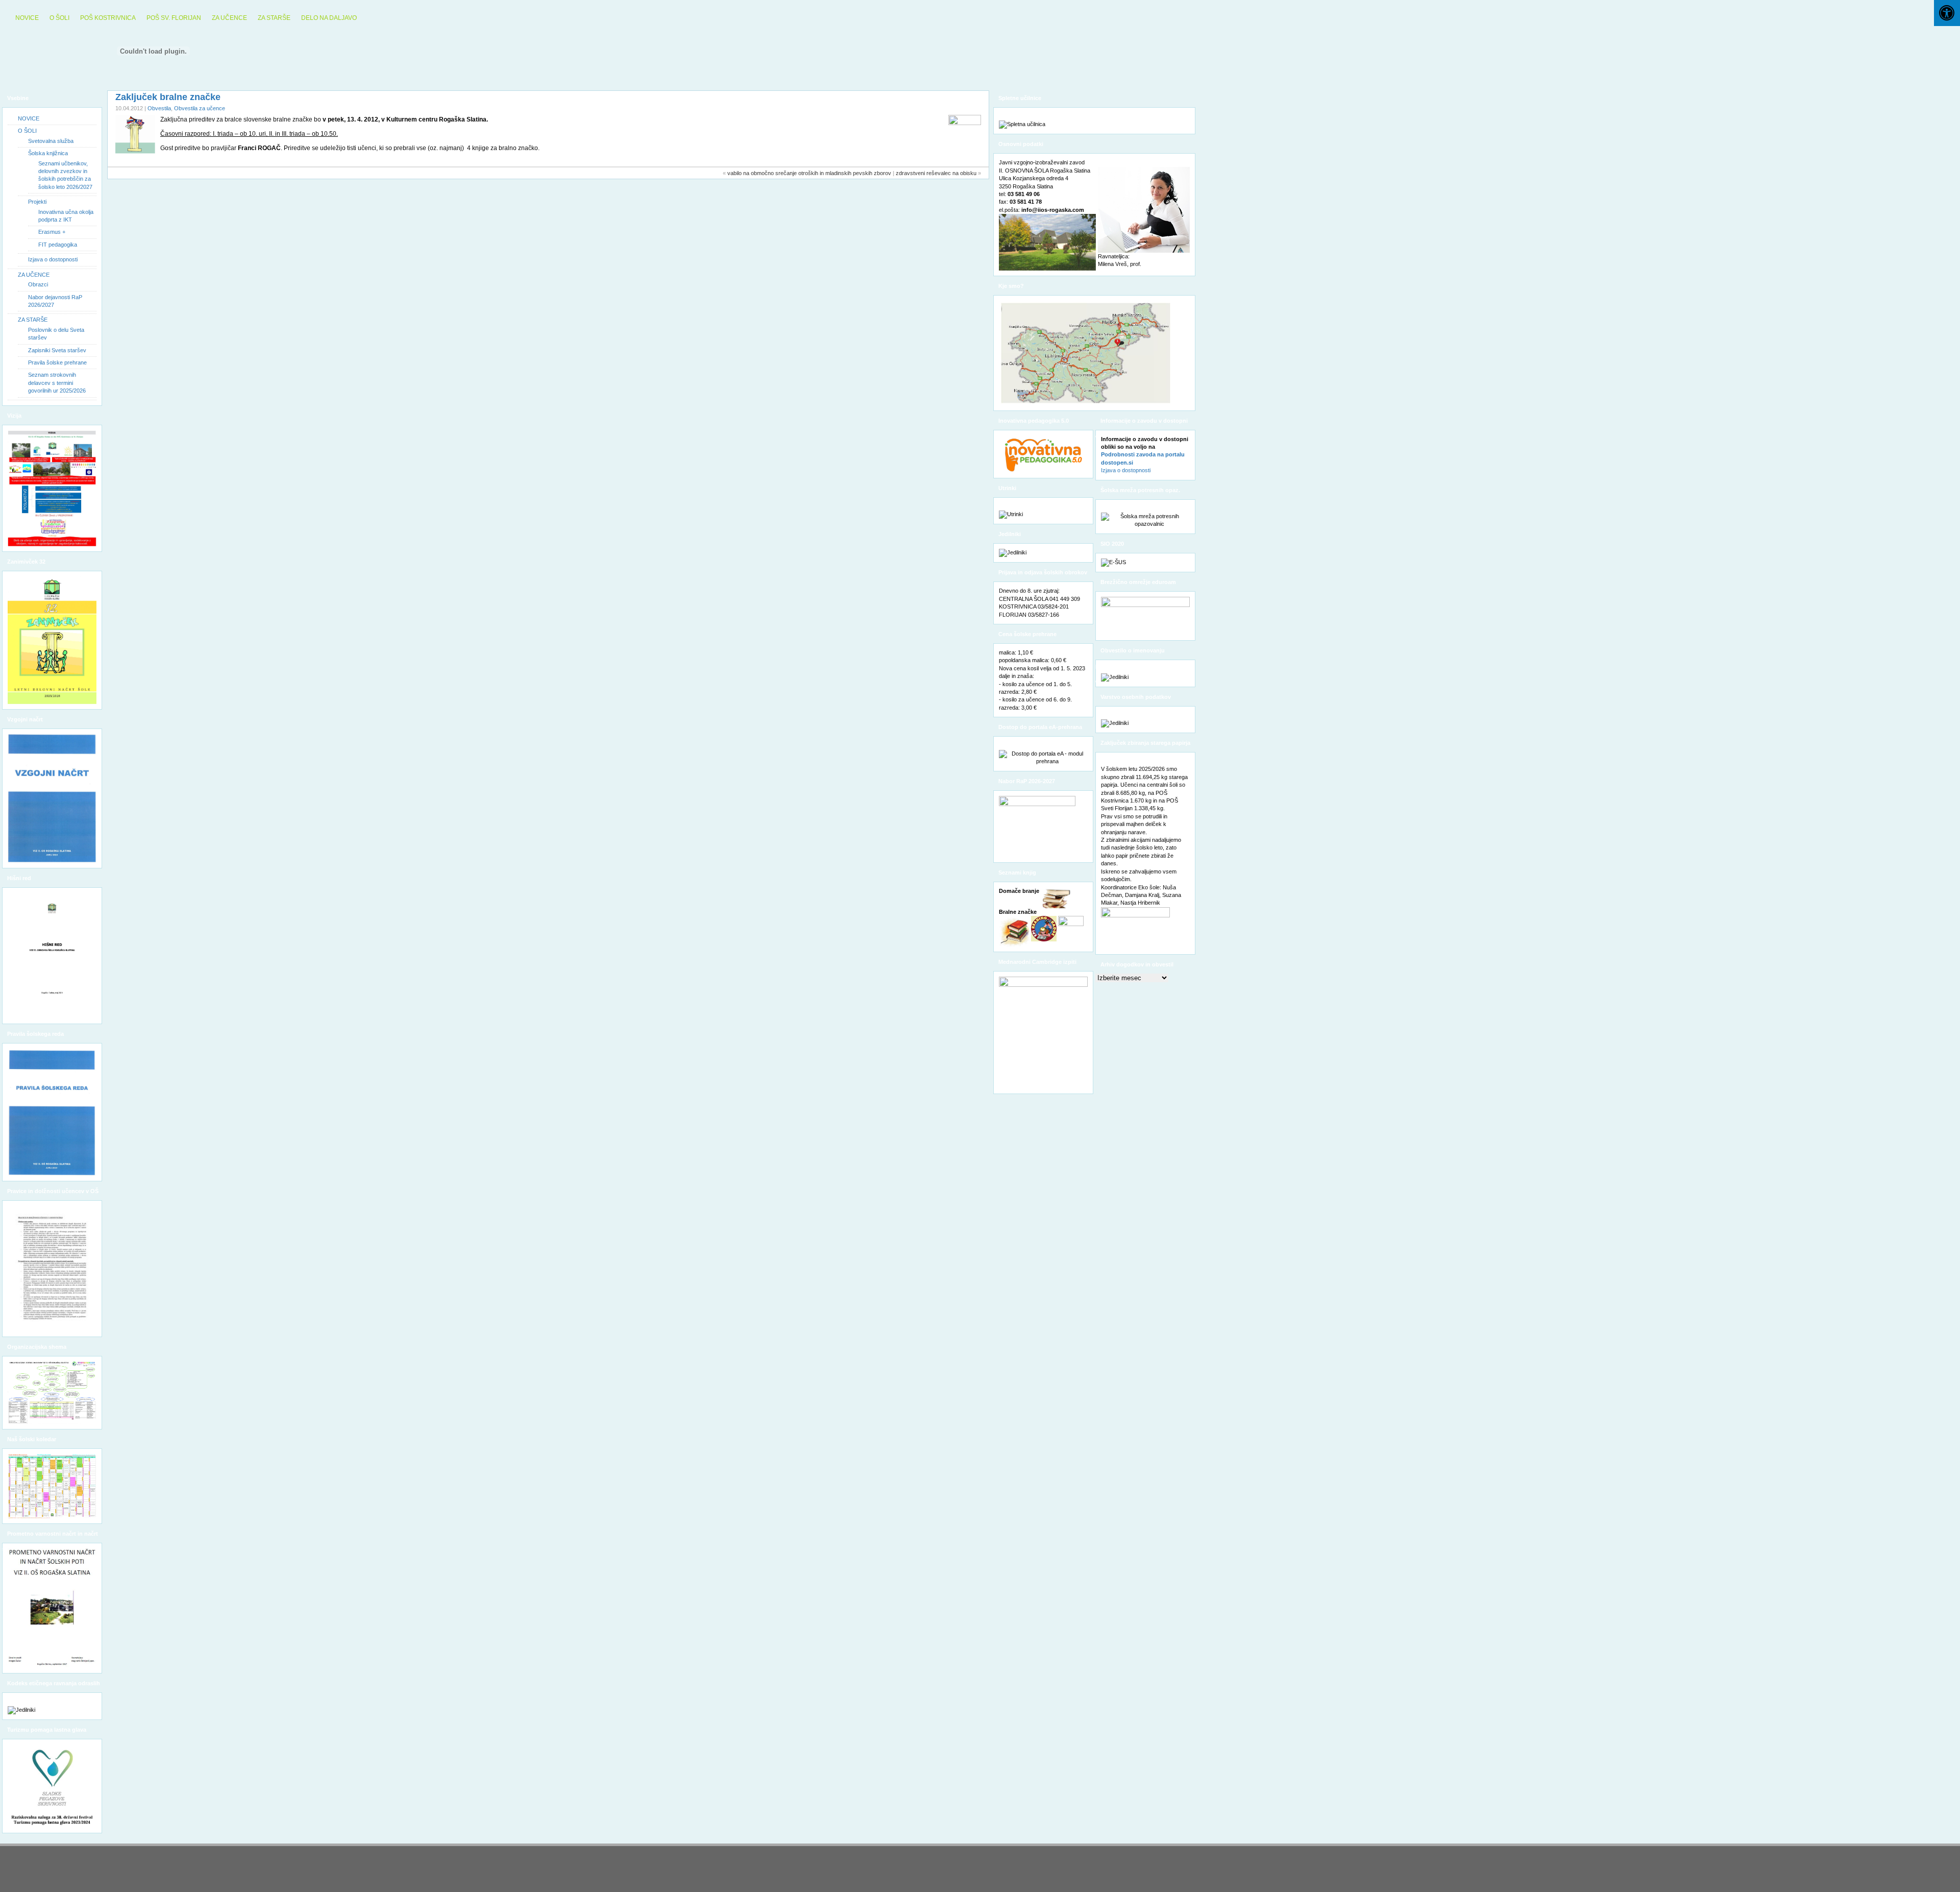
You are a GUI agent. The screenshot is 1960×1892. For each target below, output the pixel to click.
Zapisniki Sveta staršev (57, 350)
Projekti (37, 202)
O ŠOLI (59, 18)
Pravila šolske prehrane (57, 362)
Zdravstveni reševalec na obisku (936, 173)
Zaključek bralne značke (168, 97)
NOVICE (27, 18)
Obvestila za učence (200, 108)
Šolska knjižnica (48, 153)
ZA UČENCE (229, 18)
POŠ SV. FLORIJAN (174, 18)
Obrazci (38, 284)
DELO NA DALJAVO (329, 18)
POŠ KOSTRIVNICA (108, 18)
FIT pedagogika (58, 245)
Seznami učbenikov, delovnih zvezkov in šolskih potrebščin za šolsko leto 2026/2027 (65, 175)
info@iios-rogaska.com (1053, 210)
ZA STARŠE (274, 18)
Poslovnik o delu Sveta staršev (56, 334)
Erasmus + (52, 232)
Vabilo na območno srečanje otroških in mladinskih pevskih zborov (809, 173)
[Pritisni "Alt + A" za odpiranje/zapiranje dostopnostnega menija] (1947, 13)
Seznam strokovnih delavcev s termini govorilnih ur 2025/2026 (57, 383)
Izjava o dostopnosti (53, 259)
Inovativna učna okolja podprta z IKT (66, 216)
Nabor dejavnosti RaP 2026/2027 (55, 301)
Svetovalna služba (51, 141)
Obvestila (159, 108)
